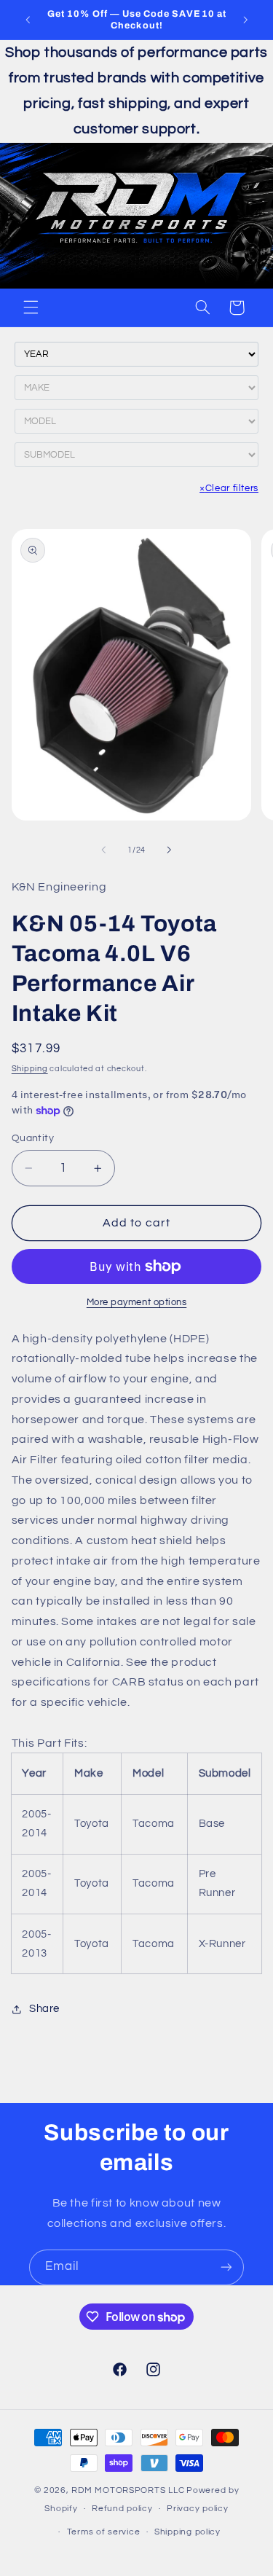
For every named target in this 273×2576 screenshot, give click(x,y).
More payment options (137, 1303)
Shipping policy (187, 2532)
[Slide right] (170, 850)
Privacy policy (197, 2509)
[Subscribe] (226, 2267)
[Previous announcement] (28, 20)
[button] (31, 308)
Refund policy (122, 2509)
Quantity (33, 1138)
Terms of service (104, 2532)
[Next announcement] (245, 20)
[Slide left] (103, 850)
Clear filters (229, 488)
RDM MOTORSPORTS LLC (128, 2490)
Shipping (30, 1069)
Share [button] (44, 2009)
